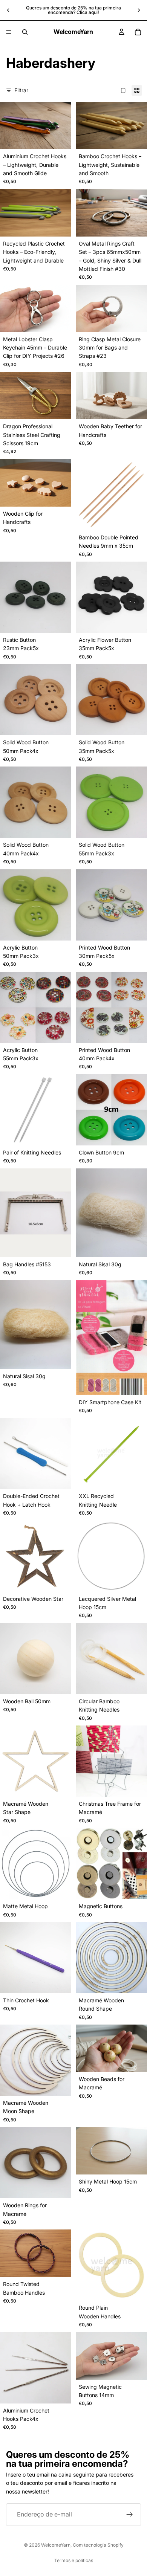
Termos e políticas (74, 2560)
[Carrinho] (138, 32)
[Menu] (9, 32)
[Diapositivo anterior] (8, 10)
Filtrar (21, 90)
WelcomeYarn (56, 2545)
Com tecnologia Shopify (98, 2545)
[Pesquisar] (25, 32)
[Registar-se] (130, 2515)
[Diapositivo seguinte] (139, 10)
